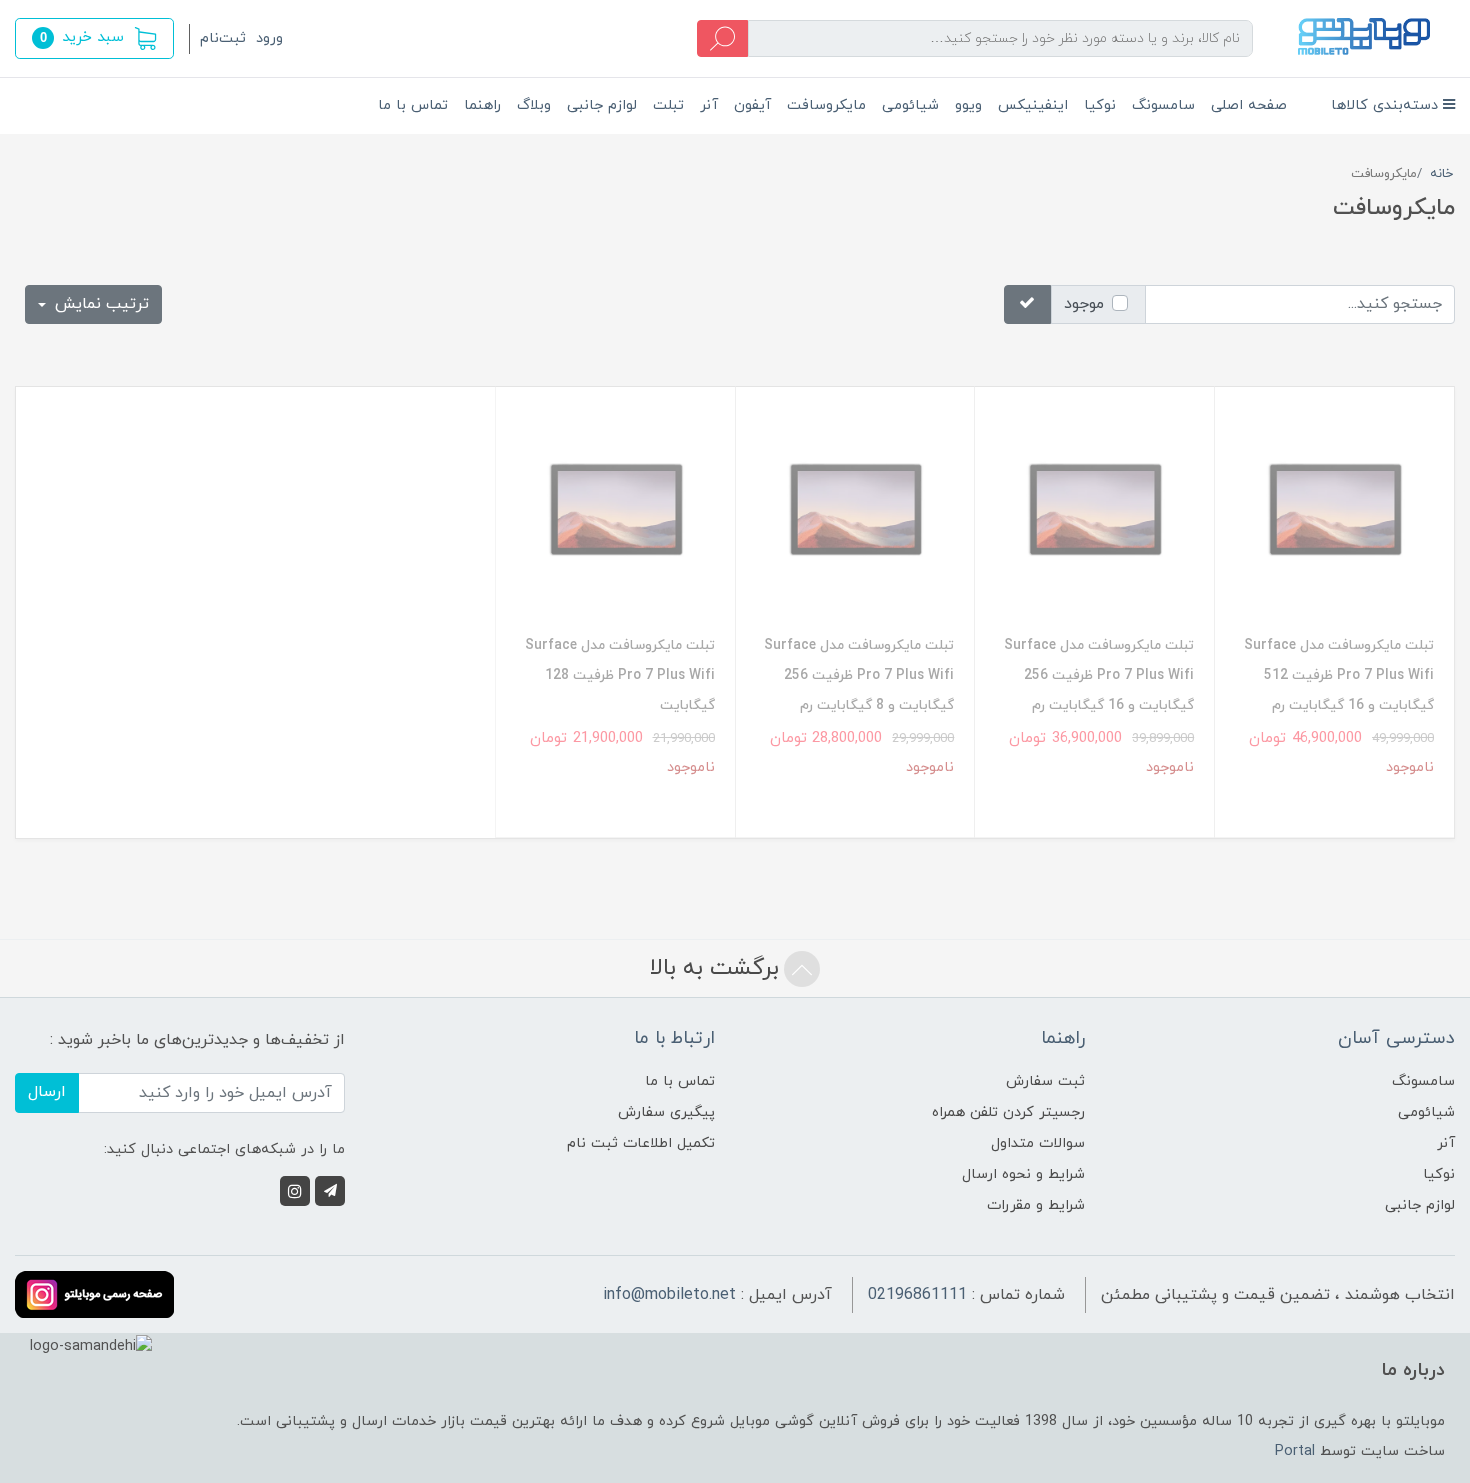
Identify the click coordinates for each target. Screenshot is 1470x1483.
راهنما (482, 105)
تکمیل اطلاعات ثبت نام (641, 1143)
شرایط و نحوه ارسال (1023, 1174)
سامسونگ (1163, 105)
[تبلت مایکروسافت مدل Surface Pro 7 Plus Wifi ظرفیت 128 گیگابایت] (615, 510)
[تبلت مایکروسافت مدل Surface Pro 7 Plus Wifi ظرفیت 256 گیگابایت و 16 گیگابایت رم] (1094, 510)
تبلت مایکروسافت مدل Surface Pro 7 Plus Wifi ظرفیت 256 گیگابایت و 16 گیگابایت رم (1099, 675)
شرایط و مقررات (1036, 1205)
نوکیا (1100, 105)
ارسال (47, 1092)
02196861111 (917, 1295)
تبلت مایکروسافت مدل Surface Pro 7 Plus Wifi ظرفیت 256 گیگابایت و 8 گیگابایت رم (859, 675)
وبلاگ (534, 105)
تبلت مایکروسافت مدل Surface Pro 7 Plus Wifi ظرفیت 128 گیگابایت (620, 675)
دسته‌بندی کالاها (1387, 105)
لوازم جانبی (602, 105)
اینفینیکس (1033, 105)
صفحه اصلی (1249, 105)
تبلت (668, 105)
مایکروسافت (826, 105)
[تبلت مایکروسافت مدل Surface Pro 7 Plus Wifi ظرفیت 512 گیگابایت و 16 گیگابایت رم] (1334, 510)
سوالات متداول (1038, 1143)
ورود (269, 38)
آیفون (752, 105)
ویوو (968, 105)
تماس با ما (413, 105)
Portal (1295, 1451)
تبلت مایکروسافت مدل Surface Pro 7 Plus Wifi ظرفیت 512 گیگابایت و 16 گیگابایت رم (1339, 675)
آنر (709, 105)
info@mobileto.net (669, 1295)
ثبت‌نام (223, 38)
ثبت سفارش (1045, 1081)
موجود (1084, 304)
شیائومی (910, 105)
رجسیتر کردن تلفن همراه (1008, 1112)
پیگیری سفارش (666, 1112)
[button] (94, 38)
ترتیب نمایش (99, 304)
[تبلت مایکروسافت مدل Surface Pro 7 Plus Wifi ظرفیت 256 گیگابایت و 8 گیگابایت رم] (855, 510)
